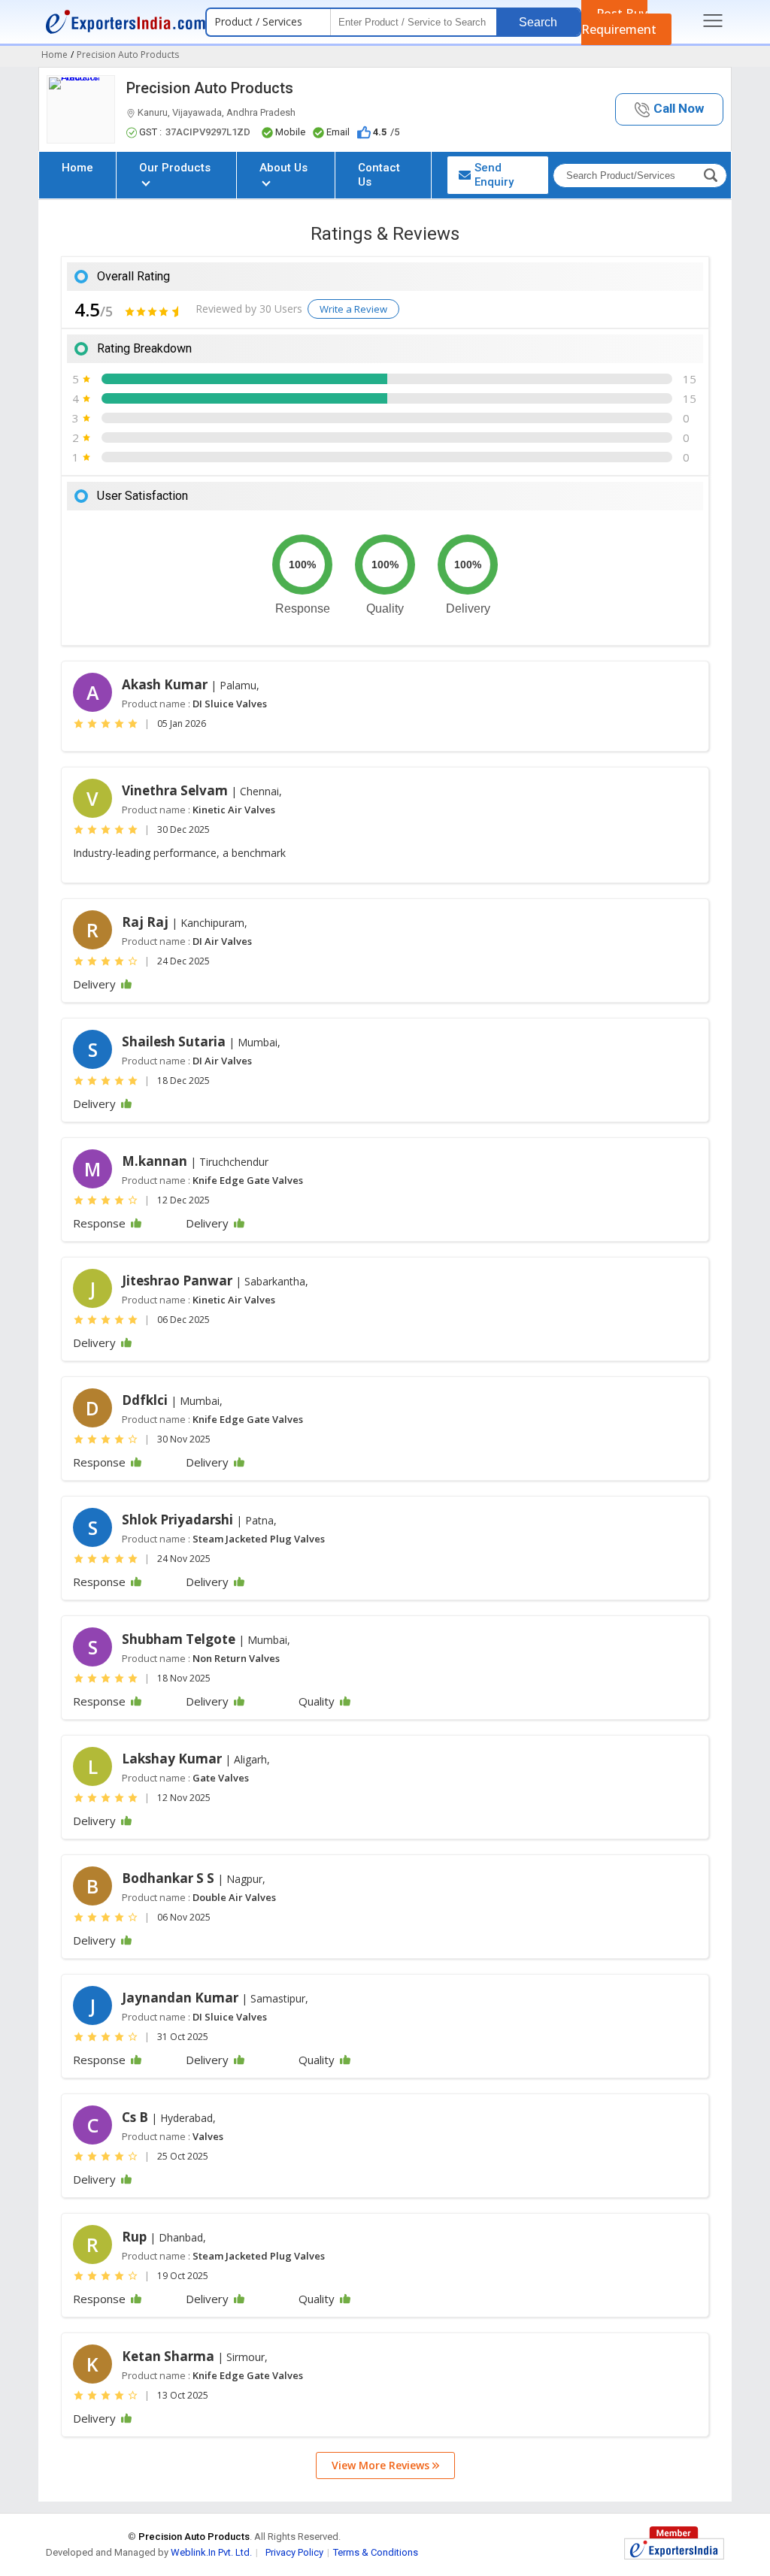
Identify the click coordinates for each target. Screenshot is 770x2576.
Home (77, 168)
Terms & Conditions (376, 2552)
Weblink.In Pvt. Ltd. (211, 2552)
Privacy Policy (294, 2552)
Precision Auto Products (210, 88)
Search (538, 22)
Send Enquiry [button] (494, 175)
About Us (283, 168)
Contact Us (379, 175)
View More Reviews (382, 2465)
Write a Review (353, 309)
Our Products (175, 168)
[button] (669, 109)
